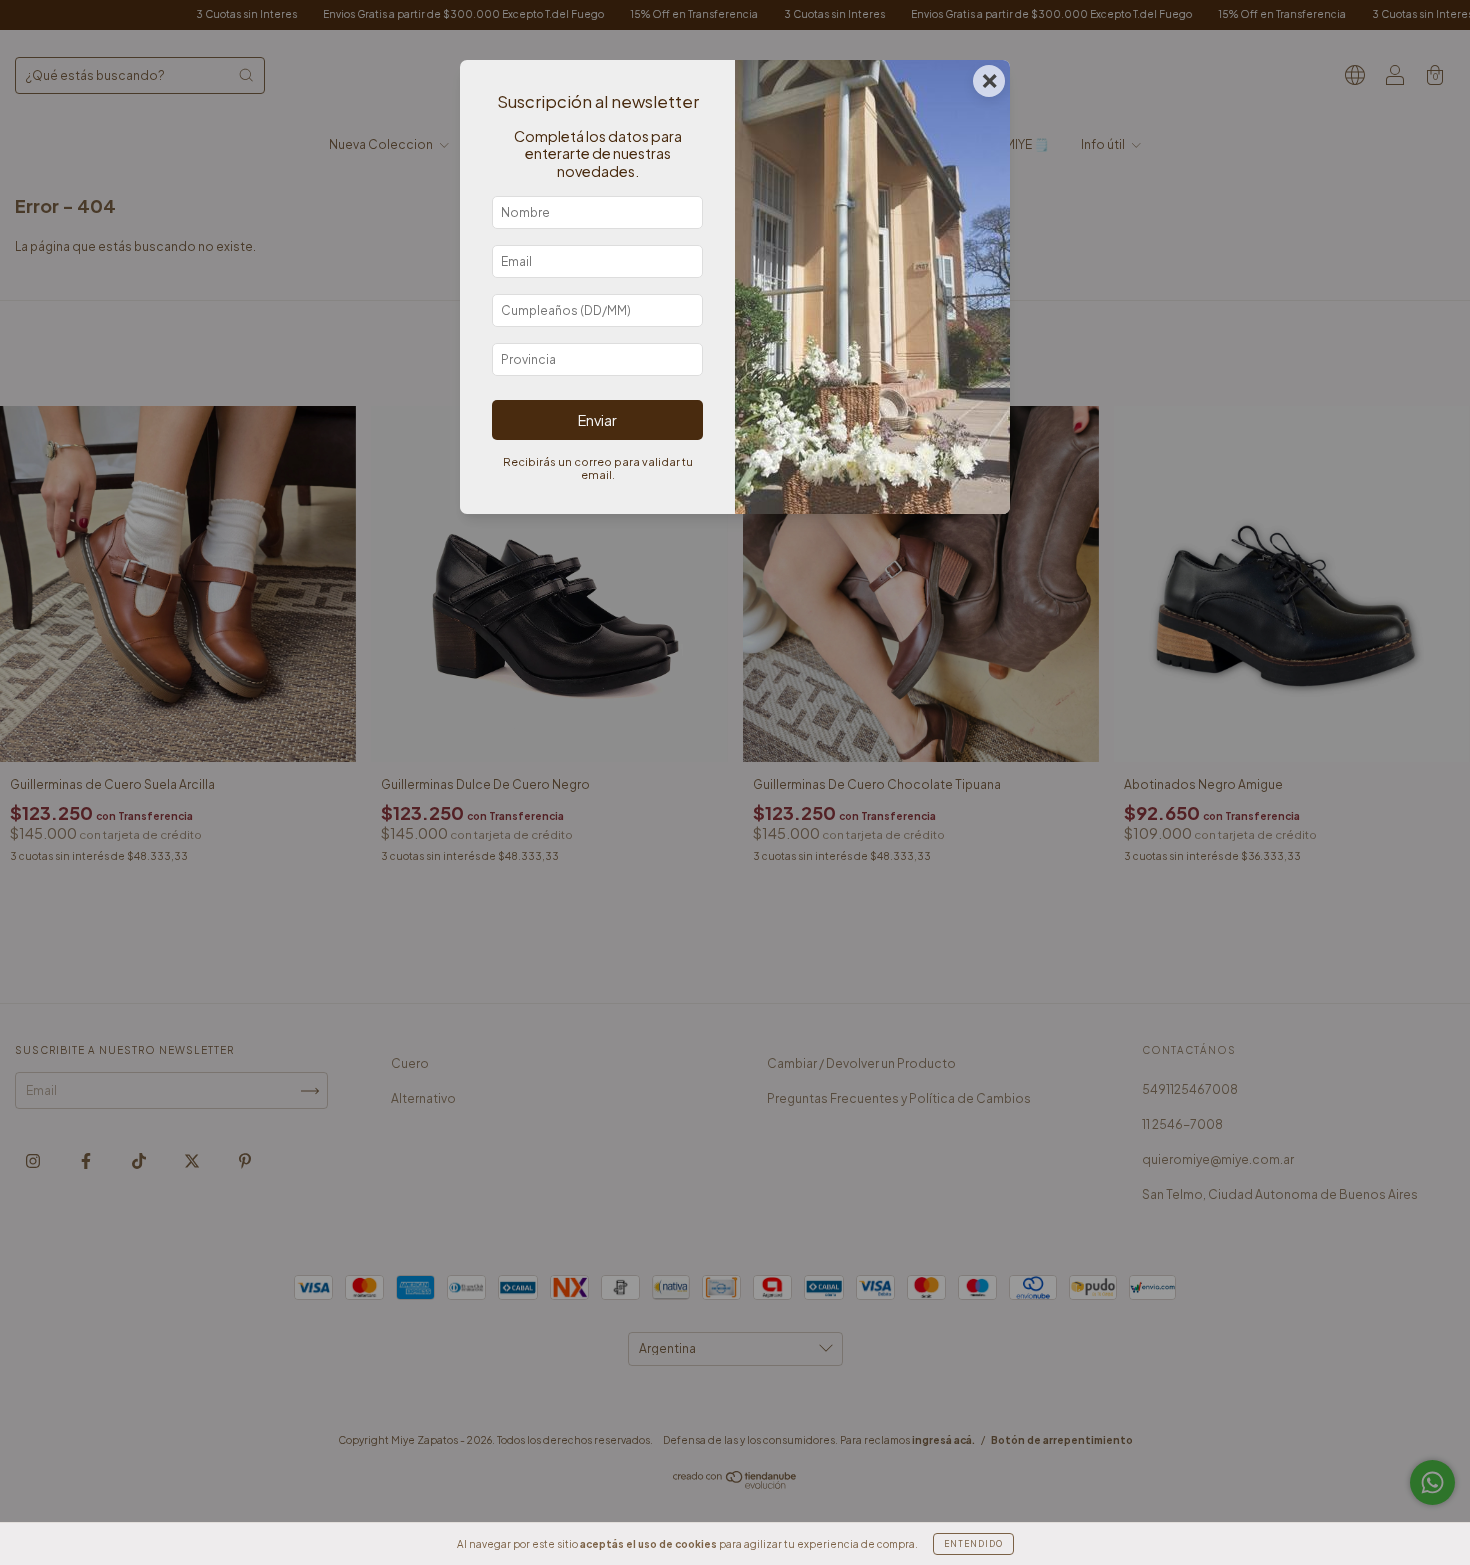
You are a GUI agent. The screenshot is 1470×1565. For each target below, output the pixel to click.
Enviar (597, 420)
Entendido (973, 1544)
